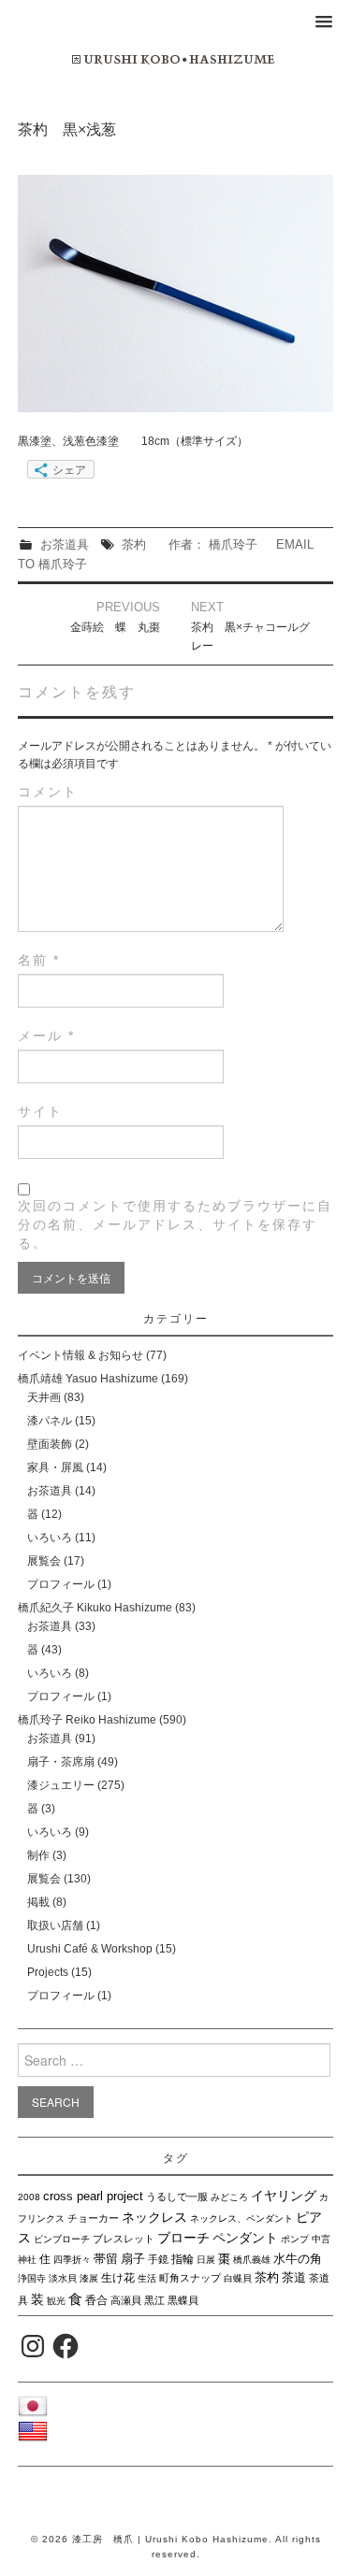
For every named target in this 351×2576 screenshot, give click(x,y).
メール (46, 1036)
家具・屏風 (55, 1467)
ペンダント (245, 2238)
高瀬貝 (126, 2300)
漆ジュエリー (61, 1785)
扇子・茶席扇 (61, 1762)
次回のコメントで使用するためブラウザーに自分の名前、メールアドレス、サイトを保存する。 (175, 1224)
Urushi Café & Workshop (90, 1949)
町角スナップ (190, 2278)
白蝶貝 (238, 2278)
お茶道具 (65, 544)
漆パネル (50, 1421)
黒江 (154, 2300)
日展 (206, 2260)
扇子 (133, 2259)
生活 (147, 2278)
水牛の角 (298, 2259)
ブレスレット (124, 2239)
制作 (38, 1855)
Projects (48, 1972)
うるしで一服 (177, 2197)
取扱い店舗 (55, 1925)
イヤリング (284, 2196)
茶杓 (134, 544)
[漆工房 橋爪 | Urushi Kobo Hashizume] (176, 59)
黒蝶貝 (183, 2300)
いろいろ (50, 1538)
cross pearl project (93, 2197)
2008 (29, 2197)
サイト (40, 1111)
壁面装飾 (50, 1444)
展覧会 (44, 1561)
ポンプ (295, 2239)
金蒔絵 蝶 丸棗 (115, 627)
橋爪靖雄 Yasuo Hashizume (88, 1379)
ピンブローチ (62, 2239)
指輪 (183, 2259)
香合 (96, 2300)
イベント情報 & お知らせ (80, 1355)
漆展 (89, 2278)
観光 (56, 2301)
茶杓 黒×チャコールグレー (250, 637)
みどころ (229, 2197)
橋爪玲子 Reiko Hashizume (87, 1720)
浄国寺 (32, 2278)
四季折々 (72, 2260)
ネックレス (154, 2217)
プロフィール (61, 1584)
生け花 (118, 2278)
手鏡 (158, 2259)
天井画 (44, 1397)
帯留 (106, 2259)
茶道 (294, 2277)
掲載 (38, 1902)
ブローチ (183, 2238)
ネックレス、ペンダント (241, 2218)
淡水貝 (63, 2278)
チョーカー (93, 2218)
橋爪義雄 (252, 2260)
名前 (39, 960)
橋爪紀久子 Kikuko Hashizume (95, 1608)
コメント (48, 792)
